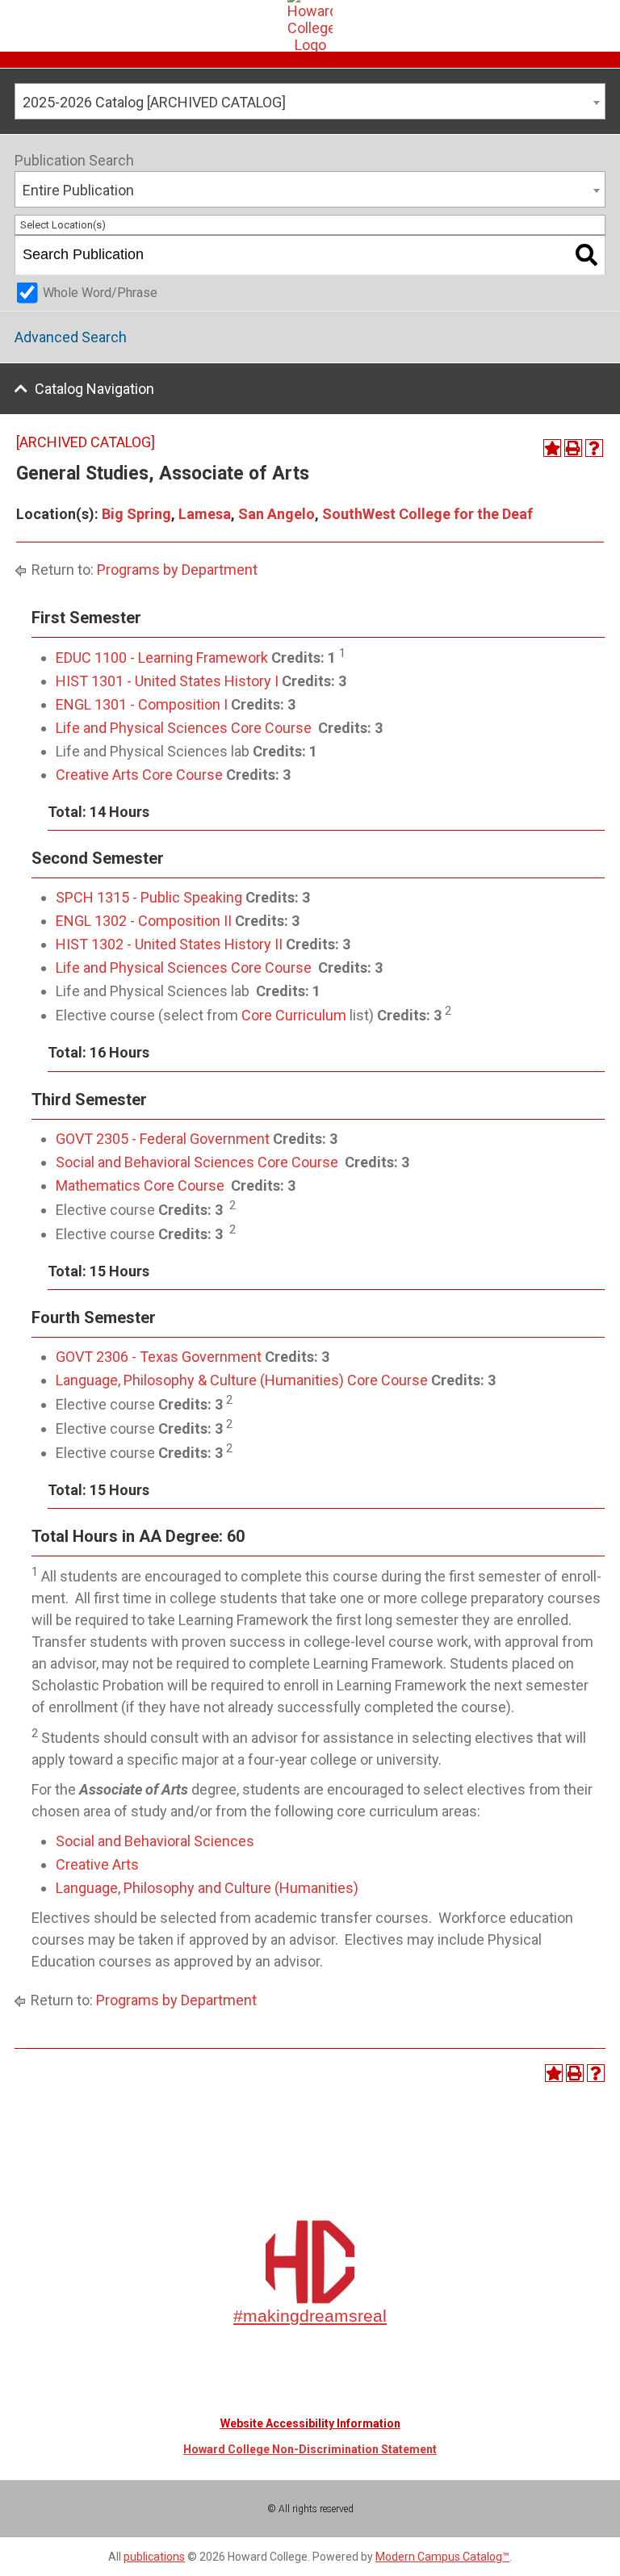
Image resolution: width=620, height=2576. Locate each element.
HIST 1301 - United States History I (167, 681)
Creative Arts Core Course (139, 775)
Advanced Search (71, 337)
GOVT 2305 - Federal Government (163, 1139)
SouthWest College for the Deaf (427, 514)
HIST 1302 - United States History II (169, 944)
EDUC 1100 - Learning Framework (162, 658)
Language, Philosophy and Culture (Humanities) (207, 1888)
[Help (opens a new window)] (594, 448)
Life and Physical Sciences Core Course (184, 728)
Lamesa (205, 514)
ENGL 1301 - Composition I (142, 704)
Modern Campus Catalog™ (442, 2557)
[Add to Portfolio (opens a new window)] (552, 448)
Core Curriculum (294, 1015)
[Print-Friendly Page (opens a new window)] (573, 448)
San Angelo (276, 514)
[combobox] (310, 101)
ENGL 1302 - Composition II (144, 921)
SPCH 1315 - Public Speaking (149, 897)
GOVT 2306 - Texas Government (159, 1357)
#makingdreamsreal (310, 2316)
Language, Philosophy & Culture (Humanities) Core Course (242, 1380)
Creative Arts (97, 1864)
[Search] (586, 255)
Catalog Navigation (94, 389)
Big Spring (136, 514)
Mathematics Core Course (140, 1185)
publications (154, 2557)
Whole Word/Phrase (100, 293)
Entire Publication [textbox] (78, 190)
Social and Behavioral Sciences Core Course (197, 1162)
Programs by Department (177, 570)
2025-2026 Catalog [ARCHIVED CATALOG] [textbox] (154, 102)
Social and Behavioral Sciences (155, 1841)
